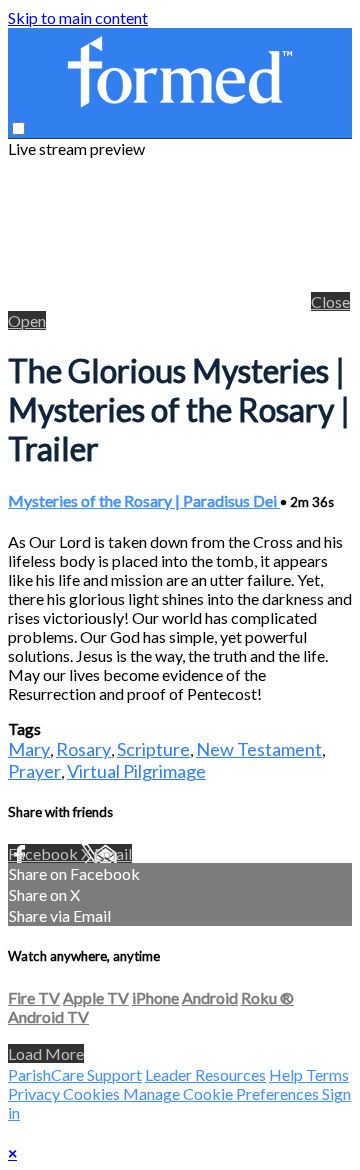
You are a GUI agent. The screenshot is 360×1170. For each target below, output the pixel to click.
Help (287, 1074)
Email (113, 853)
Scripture (153, 749)
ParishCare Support (75, 1074)
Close (330, 301)
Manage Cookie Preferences (222, 1093)
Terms (327, 1074)
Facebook (44, 853)
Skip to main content (78, 17)
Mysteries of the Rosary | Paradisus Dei (144, 500)
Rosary (83, 749)
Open (27, 320)
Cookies (93, 1093)
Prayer (34, 771)
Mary (29, 749)
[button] (18, 128)
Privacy (35, 1093)
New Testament (259, 749)
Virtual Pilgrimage (136, 771)
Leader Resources (205, 1074)
